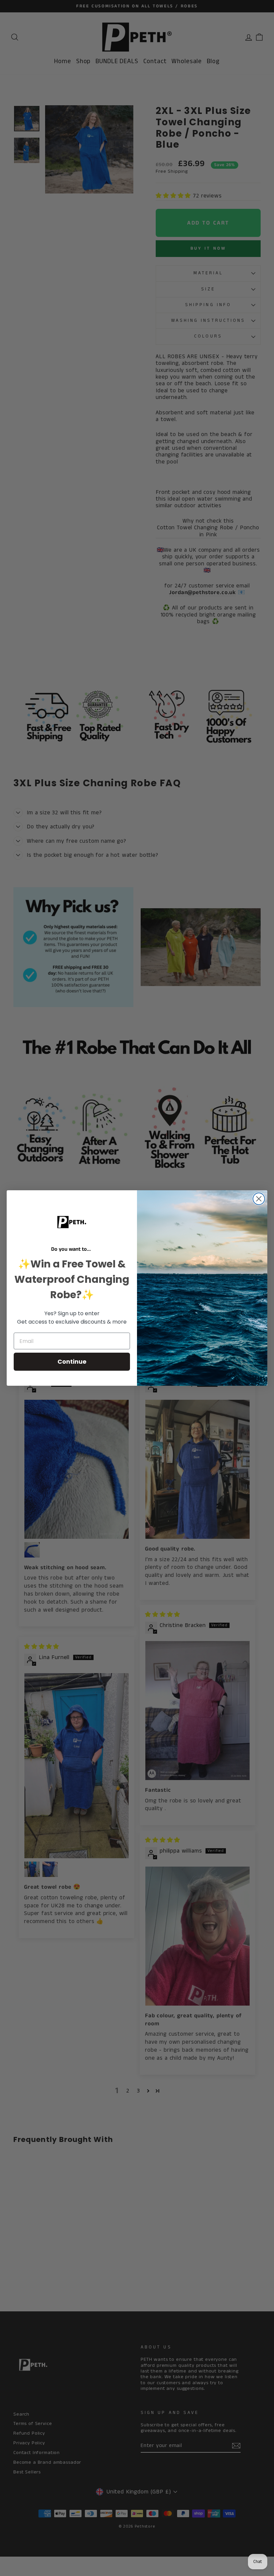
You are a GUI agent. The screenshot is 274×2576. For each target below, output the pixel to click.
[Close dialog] (259, 1199)
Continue (72, 1362)
